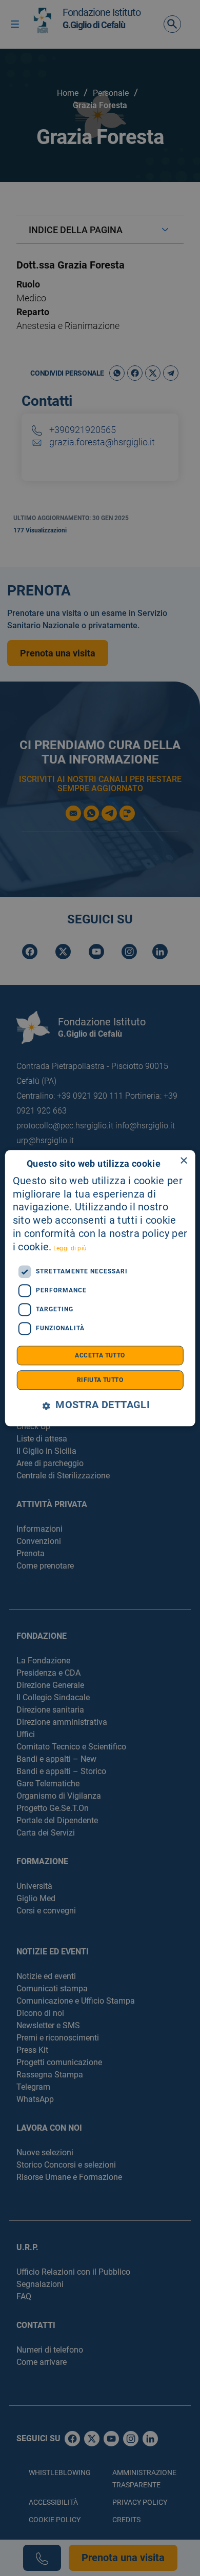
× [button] (183, 1161)
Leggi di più (70, 1248)
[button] (100, 1405)
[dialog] (100, 1288)
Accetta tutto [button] (100, 1355)
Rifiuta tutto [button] (100, 1380)
